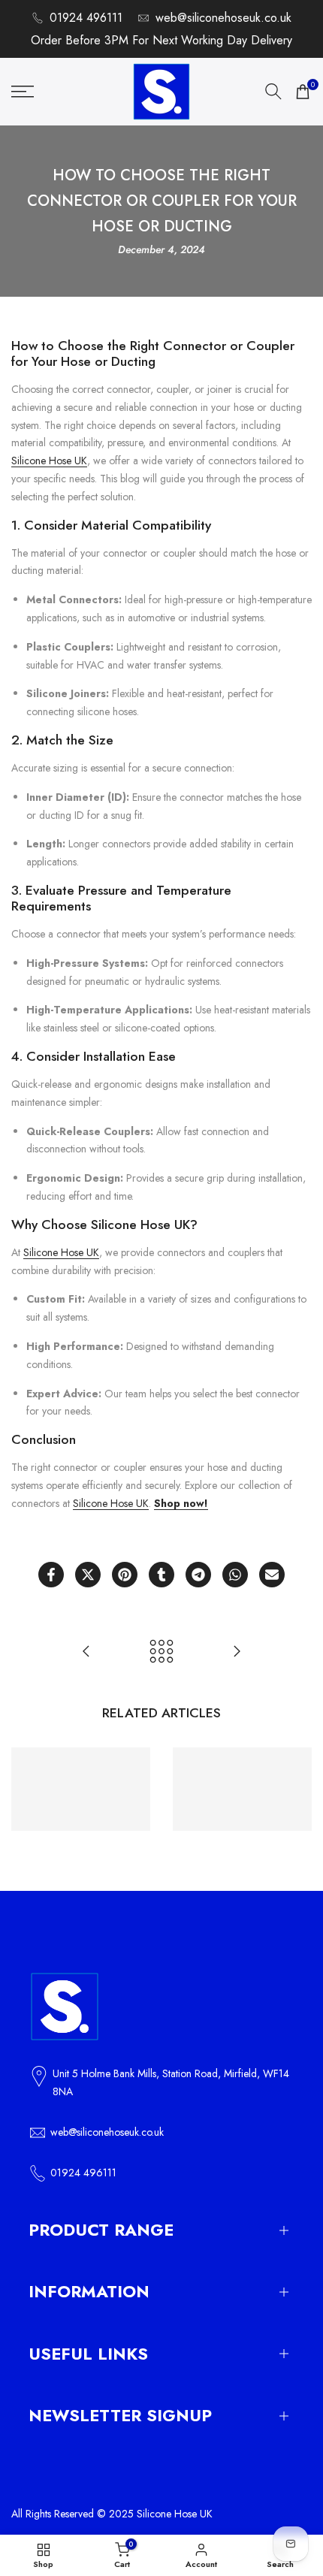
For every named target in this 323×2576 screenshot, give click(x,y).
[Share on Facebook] (51, 1575)
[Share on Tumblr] (161, 1575)
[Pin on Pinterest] (125, 1575)
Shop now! (181, 1503)
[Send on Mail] (272, 1575)
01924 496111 (86, 18)
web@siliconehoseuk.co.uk (223, 18)
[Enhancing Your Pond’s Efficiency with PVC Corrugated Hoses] (86, 1651)
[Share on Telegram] (198, 1575)
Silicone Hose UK (49, 461)
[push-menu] (23, 92)
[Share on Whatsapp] (235, 1575)
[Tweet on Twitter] (88, 1575)
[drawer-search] (273, 91)
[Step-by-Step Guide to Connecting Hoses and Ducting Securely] (237, 1651)
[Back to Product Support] (161, 1651)
